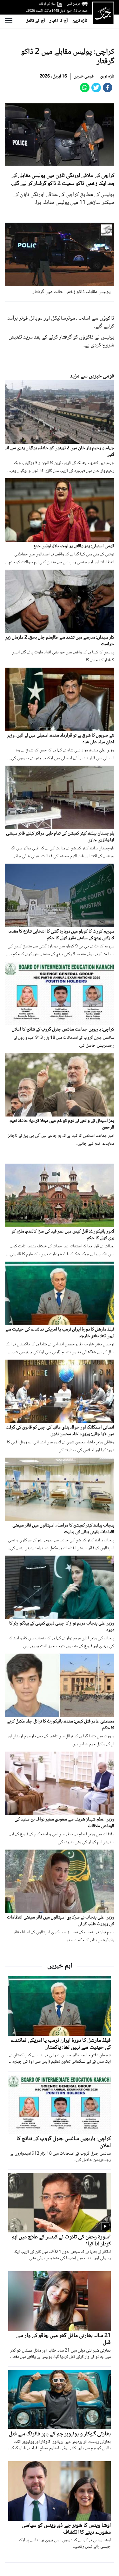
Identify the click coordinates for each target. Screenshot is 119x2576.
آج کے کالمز (36, 21)
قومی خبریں (84, 76)
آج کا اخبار (59, 21)
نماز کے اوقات (47, 4)
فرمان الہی (73, 4)
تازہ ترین (80, 21)
